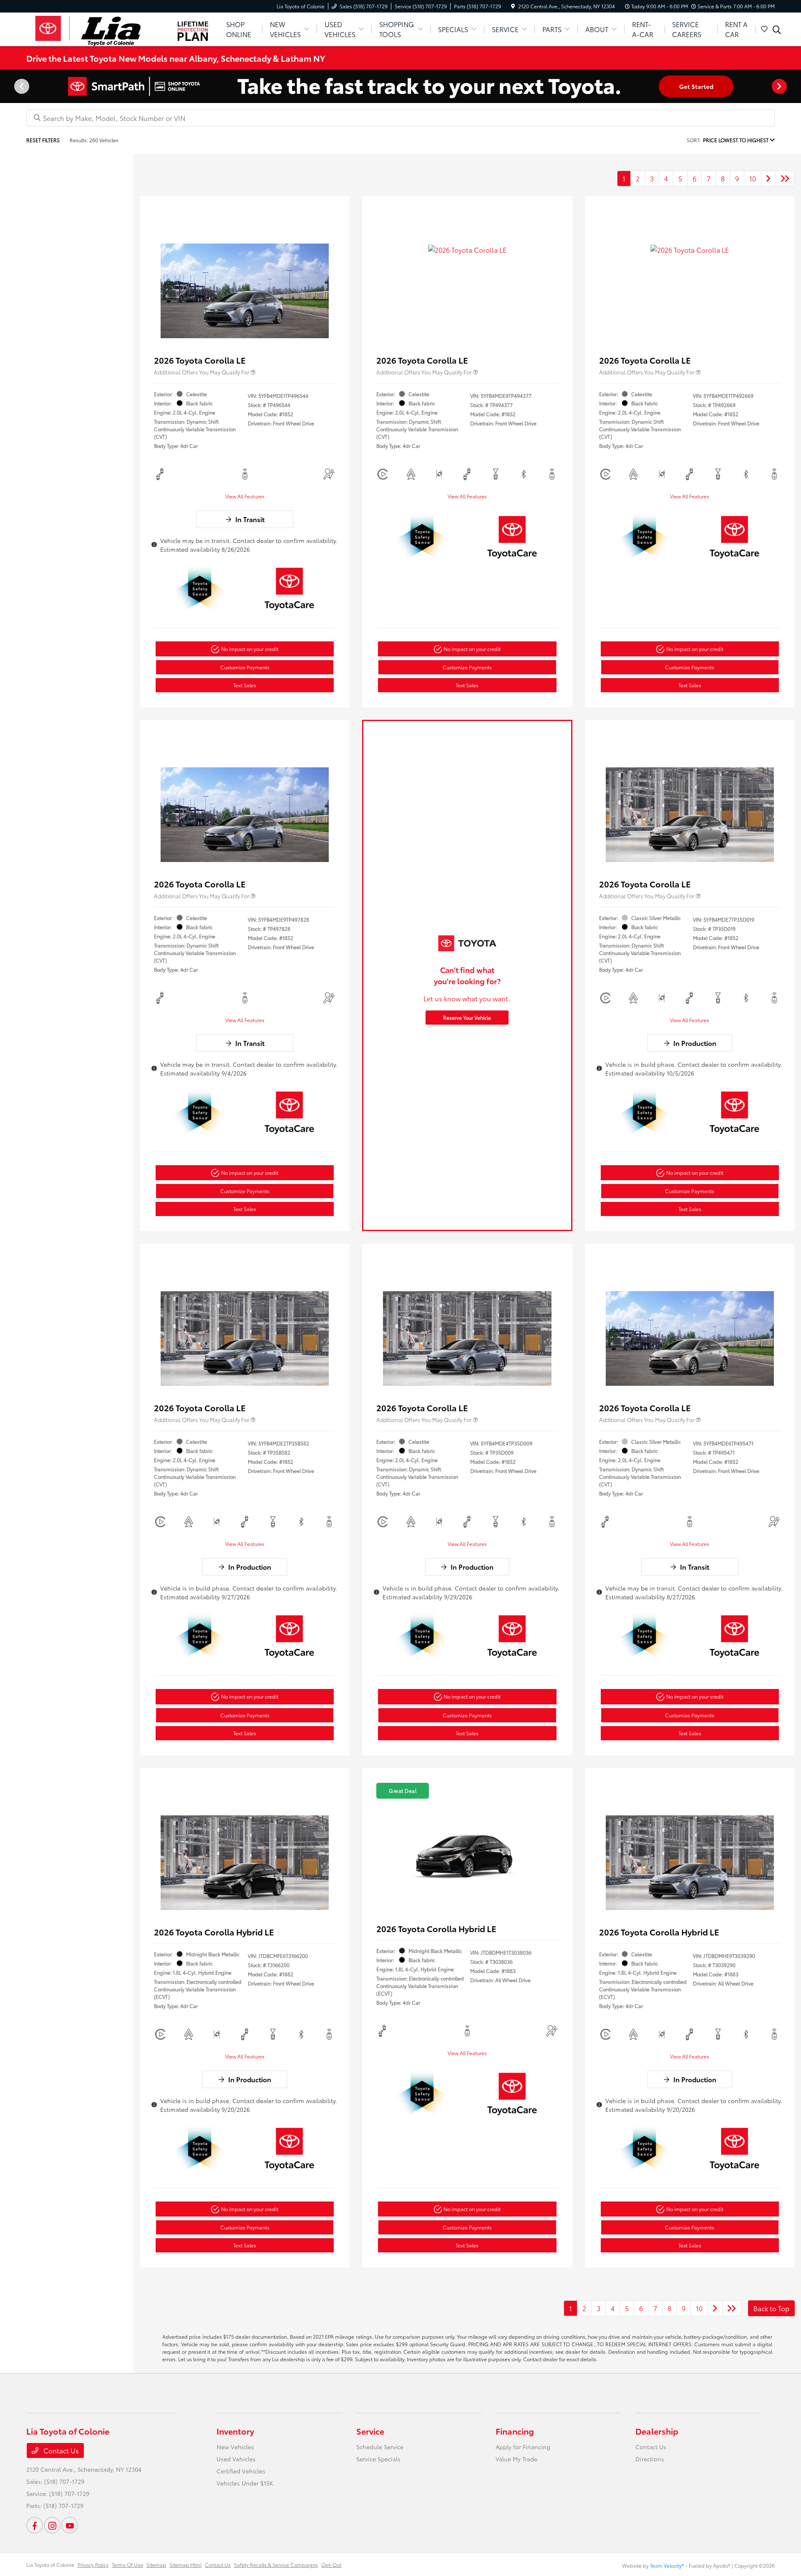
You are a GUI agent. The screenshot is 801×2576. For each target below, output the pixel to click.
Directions (650, 2459)
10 (753, 178)
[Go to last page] (785, 178)
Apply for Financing (523, 2447)
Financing (515, 2431)
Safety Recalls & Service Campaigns (276, 2565)
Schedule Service (380, 2447)
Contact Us (60, 2450)
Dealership (657, 2431)
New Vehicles (235, 2447)
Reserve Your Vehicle (467, 1017)
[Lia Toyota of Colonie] (98, 28)
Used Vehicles (236, 2459)
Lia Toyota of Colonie (50, 2565)
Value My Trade (516, 2459)
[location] (513, 6)
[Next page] (780, 86)
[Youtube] (70, 2525)
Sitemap (156, 2565)
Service (370, 2431)
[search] (777, 30)
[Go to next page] (768, 178)
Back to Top (771, 2308)
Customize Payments (245, 667)
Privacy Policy (93, 2565)
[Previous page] (21, 86)
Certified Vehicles (241, 2471)
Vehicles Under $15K (245, 2483)
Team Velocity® (667, 2565)
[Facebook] (35, 2525)
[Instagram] (52, 2525)
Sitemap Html (185, 2565)
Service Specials (378, 2459)
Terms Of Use (127, 2565)
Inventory (235, 2431)
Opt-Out (331, 2565)
